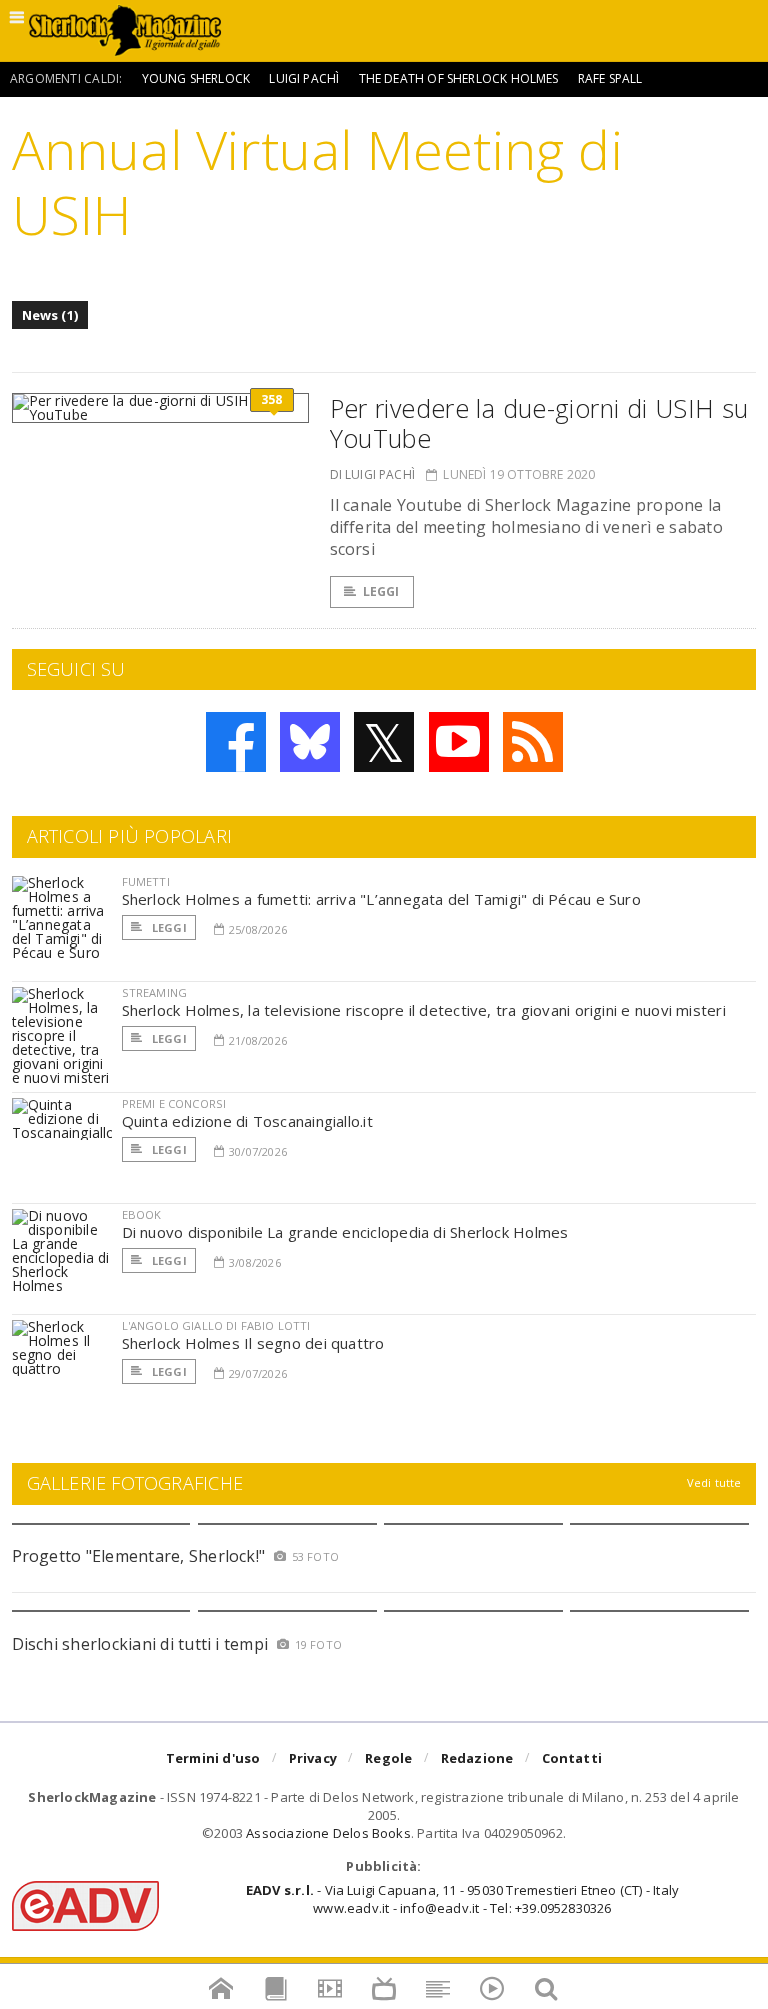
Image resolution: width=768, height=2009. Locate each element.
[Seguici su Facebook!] (236, 742)
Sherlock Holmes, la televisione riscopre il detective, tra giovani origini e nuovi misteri (424, 1010)
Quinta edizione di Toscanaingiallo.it (247, 1121)
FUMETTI (146, 881)
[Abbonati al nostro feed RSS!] (533, 742)
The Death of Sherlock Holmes (459, 78)
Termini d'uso (213, 1758)
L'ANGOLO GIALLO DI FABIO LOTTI (216, 1325)
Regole (388, 1758)
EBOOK (142, 1214)
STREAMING (155, 992)
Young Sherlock (196, 78)
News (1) (50, 315)
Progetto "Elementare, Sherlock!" (139, 1556)
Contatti (572, 1758)
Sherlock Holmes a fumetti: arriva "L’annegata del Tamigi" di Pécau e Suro (381, 899)
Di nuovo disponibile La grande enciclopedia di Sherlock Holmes (345, 1232)
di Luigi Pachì (373, 474)
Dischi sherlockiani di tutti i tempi (140, 1644)
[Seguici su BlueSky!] (310, 742)
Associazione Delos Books (328, 1833)
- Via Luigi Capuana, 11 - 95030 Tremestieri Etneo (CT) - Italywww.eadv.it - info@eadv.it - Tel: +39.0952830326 (462, 1899)
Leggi (381, 591)
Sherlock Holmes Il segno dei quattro (253, 1343)
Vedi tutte (714, 1482)
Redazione (477, 1758)
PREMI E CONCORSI (174, 1103)
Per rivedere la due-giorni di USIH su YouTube (539, 423)
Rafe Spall (610, 78)
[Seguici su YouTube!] (459, 742)
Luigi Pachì (304, 78)
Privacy (313, 1758)
